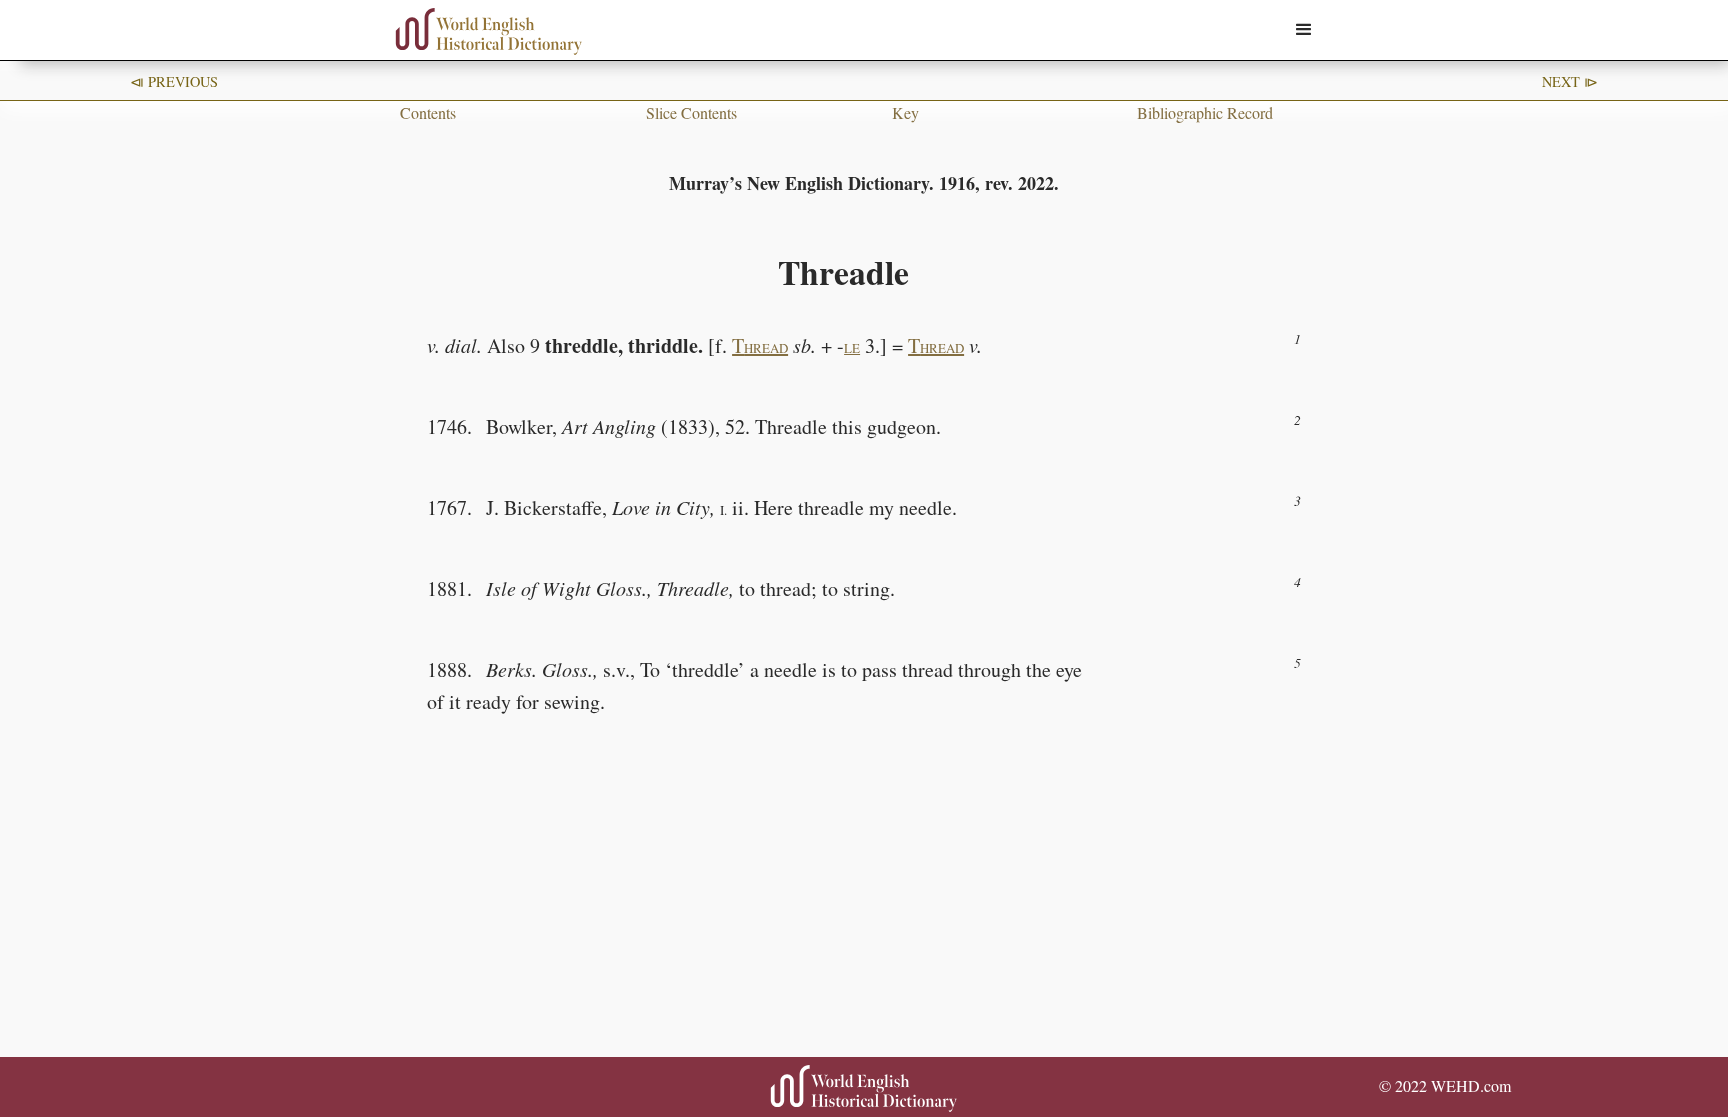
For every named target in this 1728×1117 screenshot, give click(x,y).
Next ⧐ (1570, 81)
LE (852, 348)
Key (905, 112)
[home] (489, 31)
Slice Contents (691, 112)
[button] (1304, 30)
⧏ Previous (174, 81)
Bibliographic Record (1205, 112)
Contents (428, 112)
